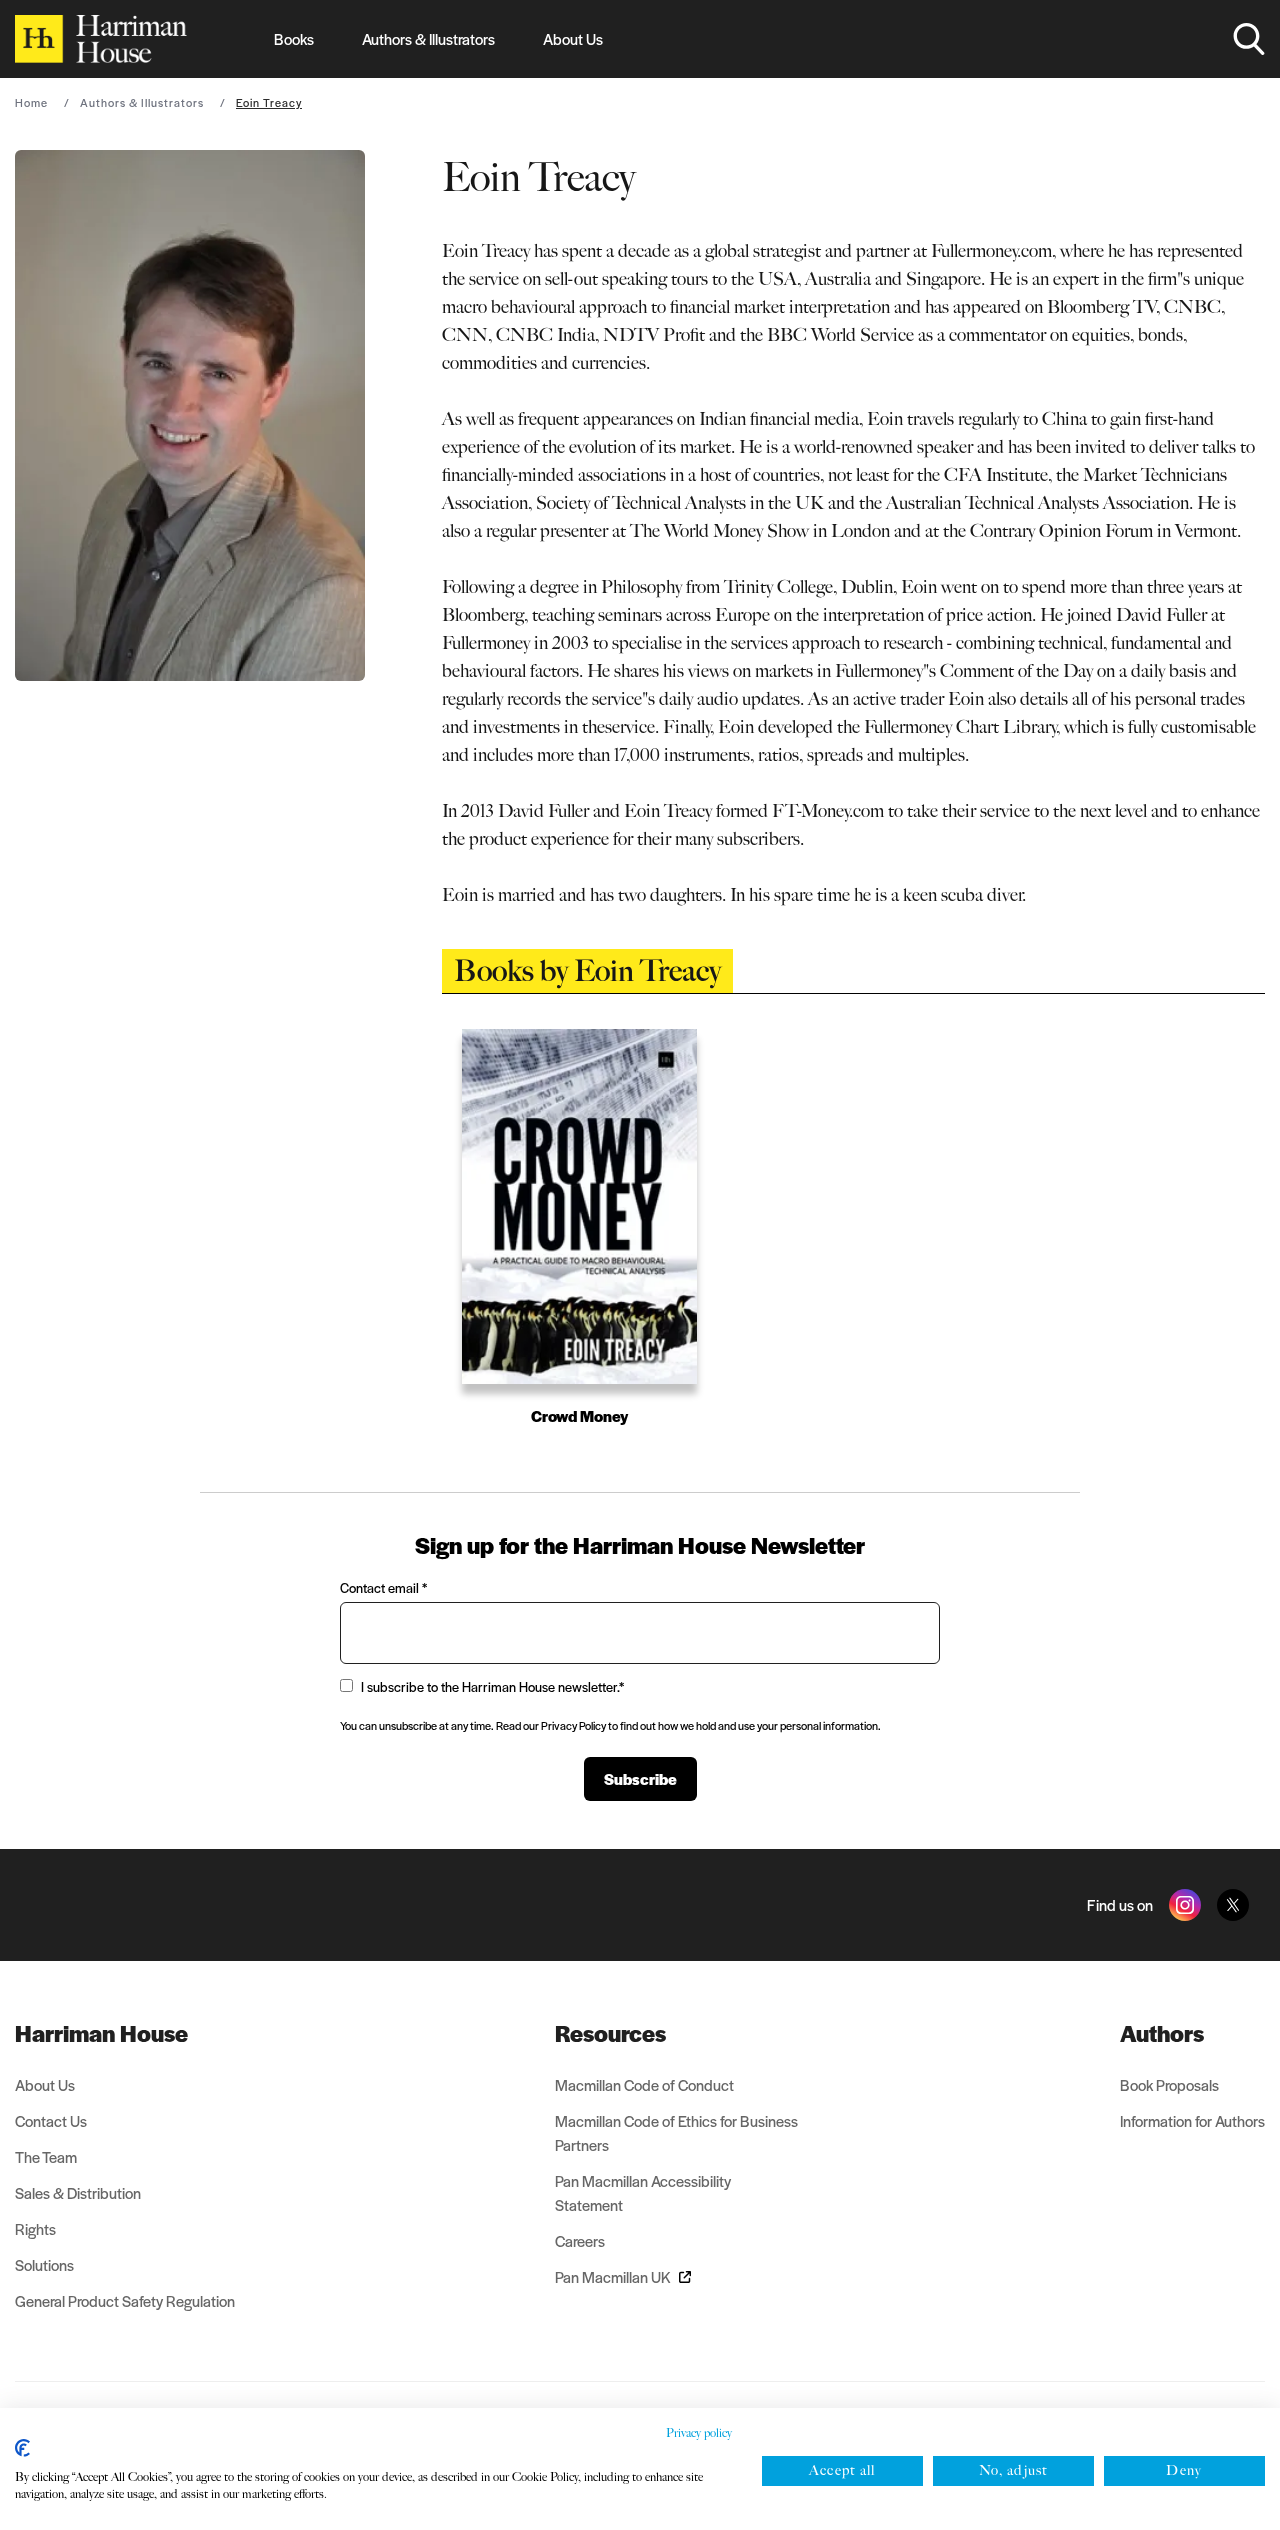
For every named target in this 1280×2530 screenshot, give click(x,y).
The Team (46, 2156)
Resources (610, 2033)
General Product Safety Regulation (125, 2300)
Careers (580, 2240)
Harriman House (101, 2033)
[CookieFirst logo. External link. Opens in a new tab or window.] (22, 2448)
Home (31, 102)
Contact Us (51, 2120)
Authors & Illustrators (428, 38)
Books (294, 38)
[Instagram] (1185, 1905)
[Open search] (1249, 39)
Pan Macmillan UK (613, 2276)
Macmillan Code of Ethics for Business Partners (676, 2132)
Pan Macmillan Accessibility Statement (643, 2192)
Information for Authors (1192, 2120)
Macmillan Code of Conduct (644, 2084)
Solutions (44, 2264)
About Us (573, 38)
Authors (1162, 2033)
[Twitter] (1233, 1905)
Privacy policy (699, 2433)
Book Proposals (1169, 2084)
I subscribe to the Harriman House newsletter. (492, 1686)
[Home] (101, 39)
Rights (35, 2228)
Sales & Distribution (78, 2192)
